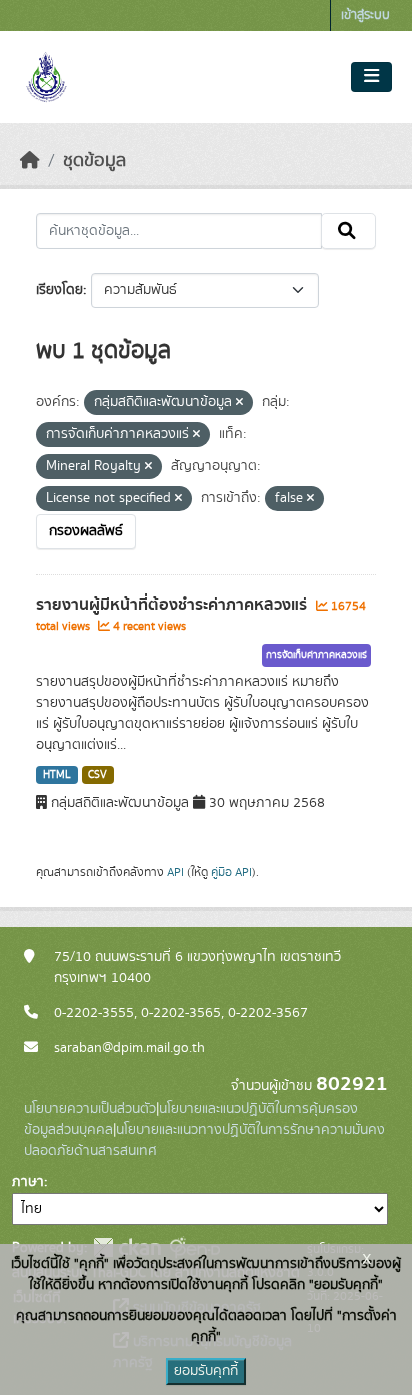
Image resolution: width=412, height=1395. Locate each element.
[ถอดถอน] (239, 403)
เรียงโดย (59, 290)
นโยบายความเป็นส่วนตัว (90, 1109)
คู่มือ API (231, 872)
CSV (97, 775)
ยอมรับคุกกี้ (206, 1371)
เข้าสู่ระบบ (365, 15)
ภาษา (28, 1182)
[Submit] (348, 231)
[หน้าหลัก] (30, 161)
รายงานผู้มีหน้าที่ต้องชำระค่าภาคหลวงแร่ (173, 605)
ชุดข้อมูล (94, 161)
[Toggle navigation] (371, 77)
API (175, 872)
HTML (57, 775)
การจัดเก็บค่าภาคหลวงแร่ (316, 655)
